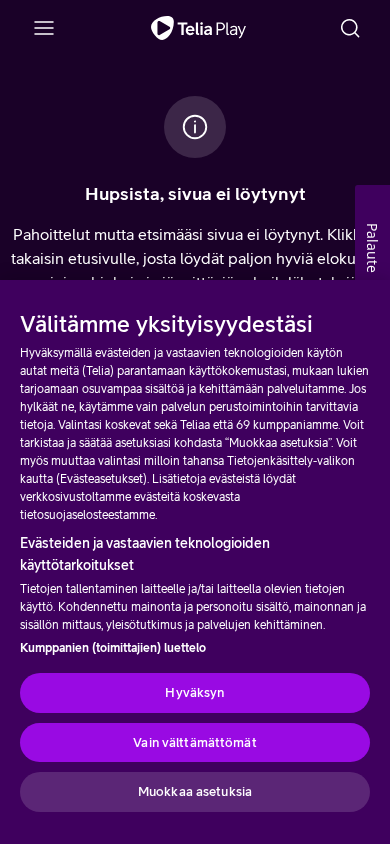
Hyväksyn (194, 692)
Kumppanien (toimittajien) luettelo (113, 648)
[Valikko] (44, 28)
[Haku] (350, 28)
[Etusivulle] (198, 28)
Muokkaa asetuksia (195, 791)
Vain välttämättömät (194, 742)
